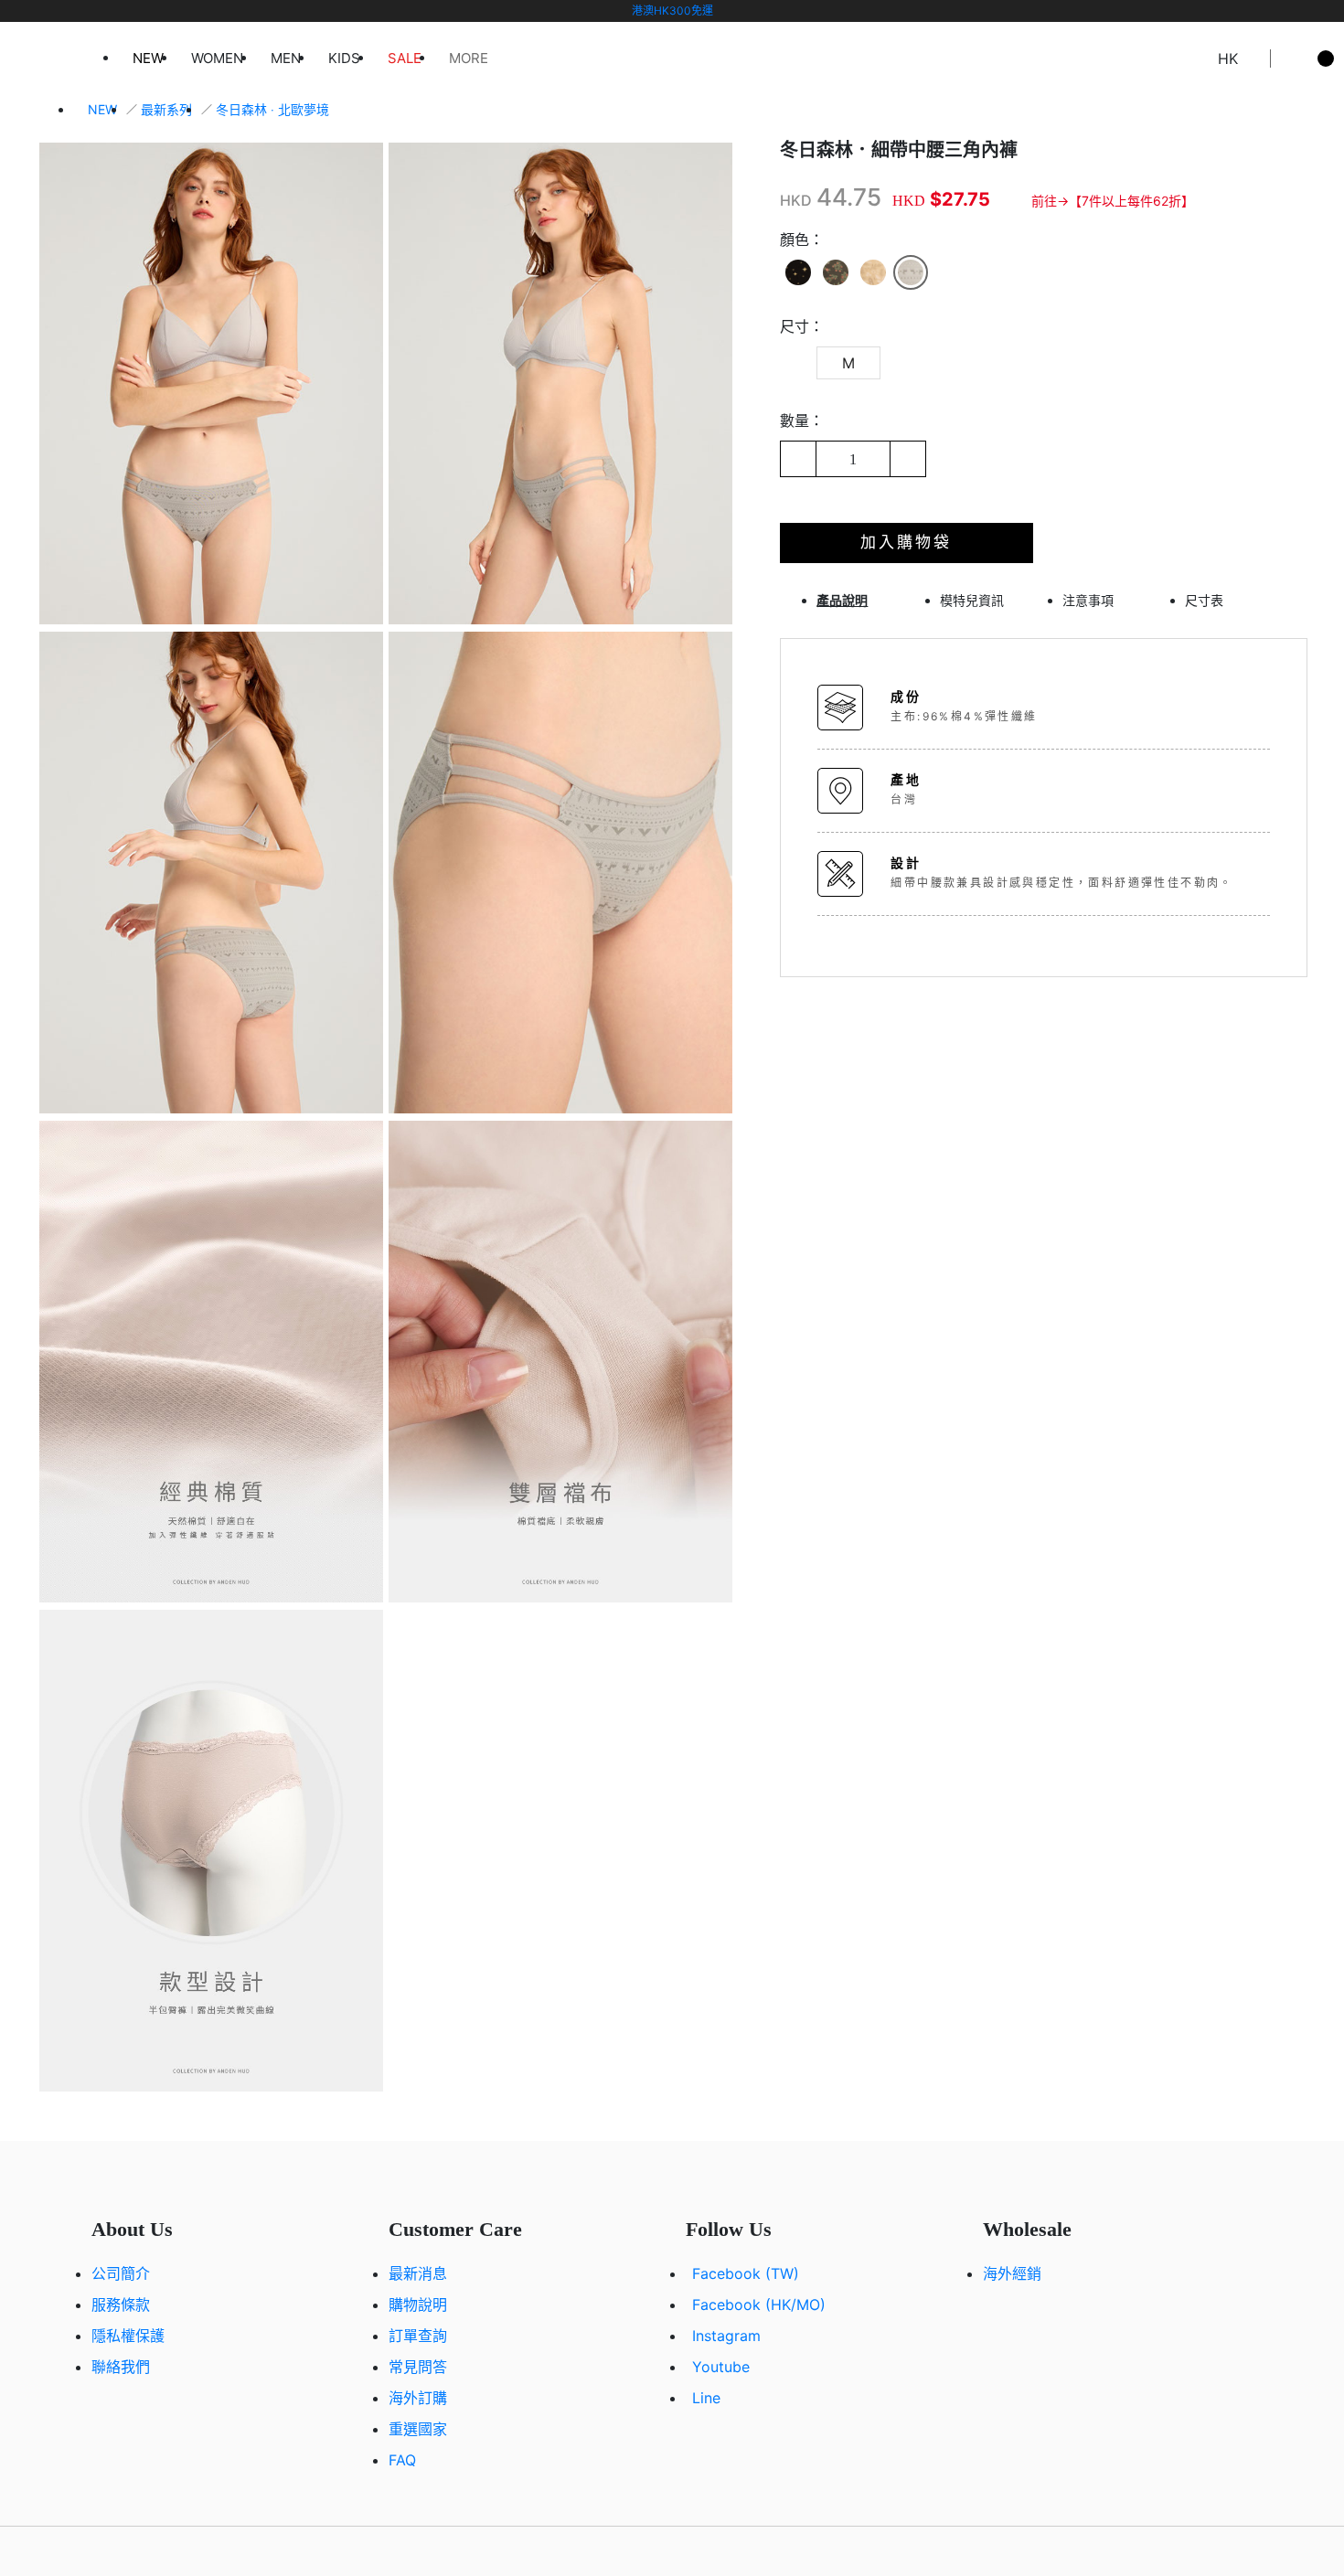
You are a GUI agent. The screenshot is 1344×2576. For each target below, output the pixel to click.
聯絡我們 (121, 2367)
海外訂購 (418, 2398)
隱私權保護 (128, 2336)
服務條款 (121, 2305)
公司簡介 (121, 2273)
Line (706, 2398)
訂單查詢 (418, 2336)
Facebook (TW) (746, 2273)
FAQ (402, 2460)
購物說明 (418, 2305)
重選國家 (418, 2429)
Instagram (726, 2336)
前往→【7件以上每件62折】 (1113, 201)
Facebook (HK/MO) (759, 2305)
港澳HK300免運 (672, 11)
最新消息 (418, 2273)
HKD (796, 200)
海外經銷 (1012, 2273)
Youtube (721, 2367)
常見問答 (418, 2367)
